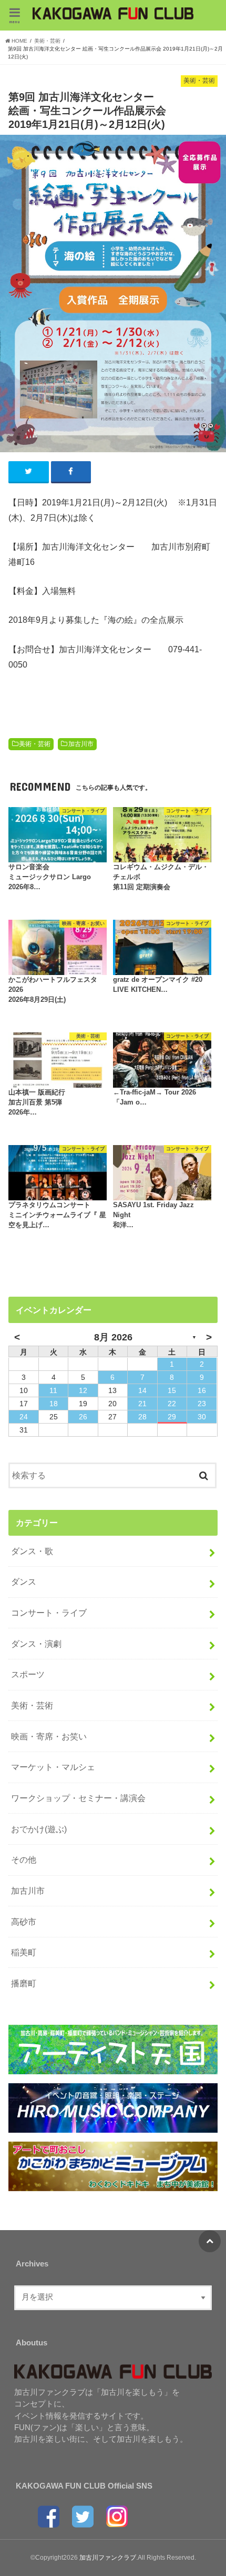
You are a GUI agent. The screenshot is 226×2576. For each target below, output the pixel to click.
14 (142, 1390)
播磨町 (24, 1983)
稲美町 (24, 1952)
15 (172, 1390)
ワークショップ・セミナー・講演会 (78, 1798)
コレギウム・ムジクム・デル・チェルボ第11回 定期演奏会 (161, 877)
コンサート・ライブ (49, 1613)
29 (172, 1417)
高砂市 (24, 1922)
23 (202, 1404)
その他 (24, 1859)
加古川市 (81, 744)
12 (83, 1390)
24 (24, 1417)
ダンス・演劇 (36, 1644)
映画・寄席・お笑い (49, 1736)
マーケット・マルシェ (53, 1767)
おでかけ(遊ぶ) (39, 1829)
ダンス (24, 1582)
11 (53, 1390)
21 (142, 1404)
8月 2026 (113, 1337)
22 (172, 1404)
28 (142, 1417)
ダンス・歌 (32, 1551)
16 (202, 1390)
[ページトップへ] (210, 2241)
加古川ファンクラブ (108, 2558)
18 (54, 1404)
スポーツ (28, 1674)
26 (83, 1417)
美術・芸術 (35, 744)
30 (202, 1417)
